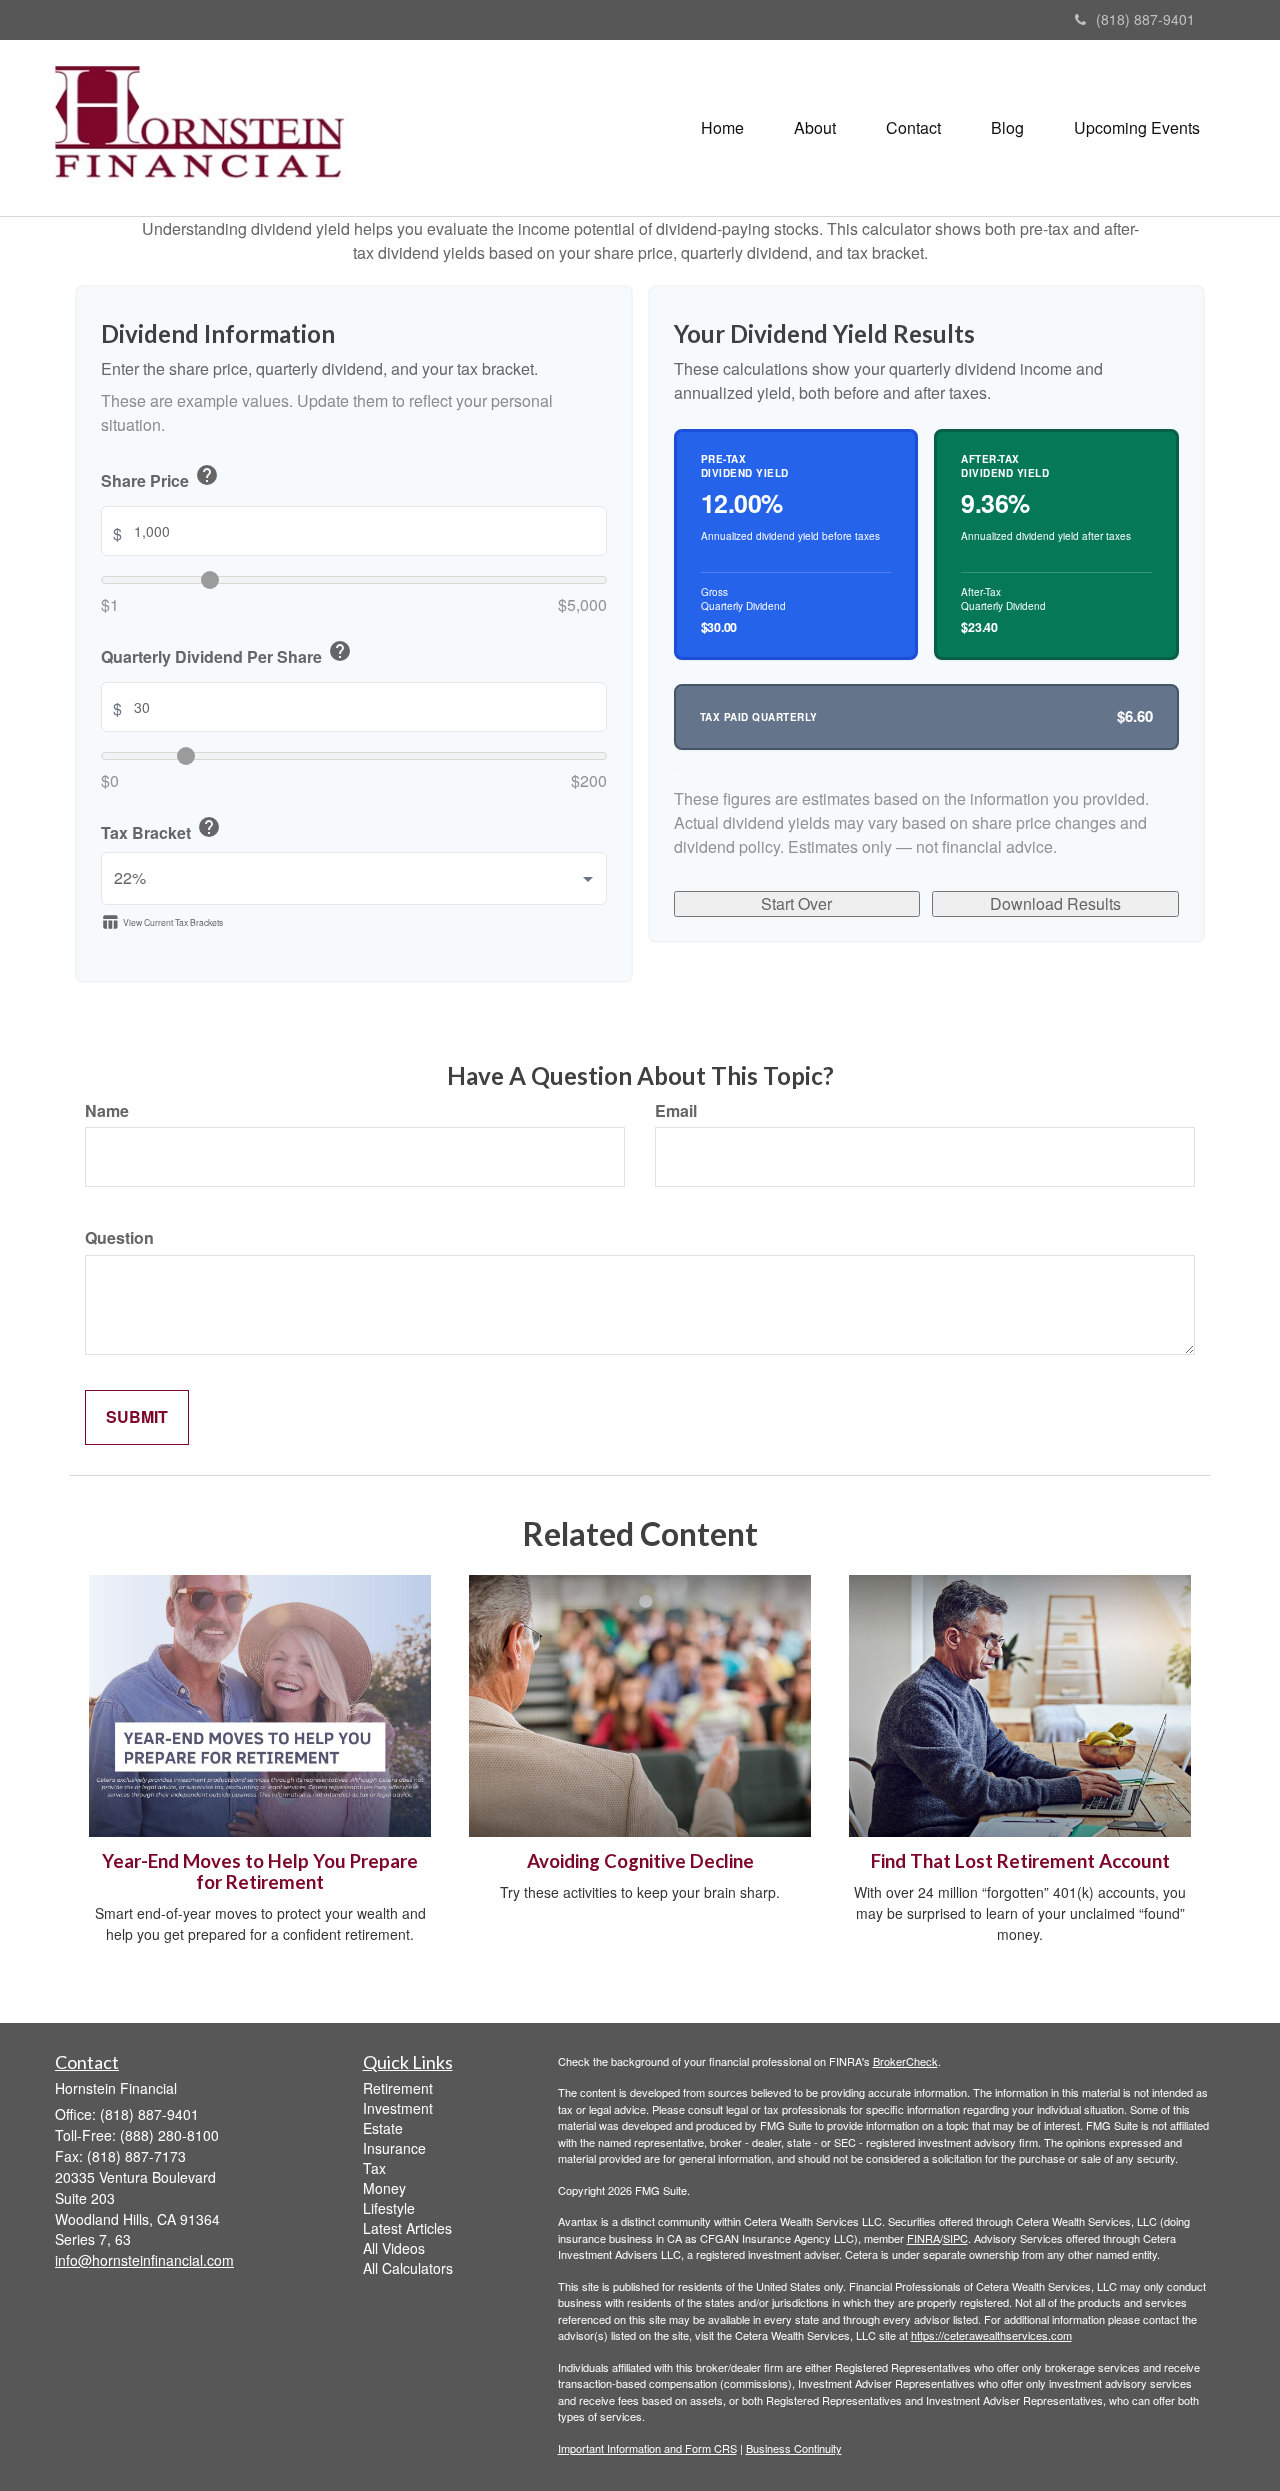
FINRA (923, 2238)
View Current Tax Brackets (162, 922)
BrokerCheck (905, 2061)
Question (119, 1238)
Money (384, 2188)
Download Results (1055, 903)
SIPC (955, 2238)
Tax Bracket (161, 830)
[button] (815, 128)
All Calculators (408, 2268)
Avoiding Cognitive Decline (640, 1861)
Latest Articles (407, 2228)
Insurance (394, 2148)
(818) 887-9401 (1145, 19)
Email (676, 1111)
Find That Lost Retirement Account (1020, 1861)
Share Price (160, 478)
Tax (374, 2168)
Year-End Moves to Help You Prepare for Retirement (260, 1871)
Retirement (398, 2088)
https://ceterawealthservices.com (991, 2335)
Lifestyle (389, 2208)
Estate (383, 2128)
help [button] (207, 475)
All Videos (394, 2248)
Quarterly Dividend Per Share (226, 654)
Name (107, 1111)
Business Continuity (794, 2448)
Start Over (796, 903)
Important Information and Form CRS (647, 2448)
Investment (398, 2108)
